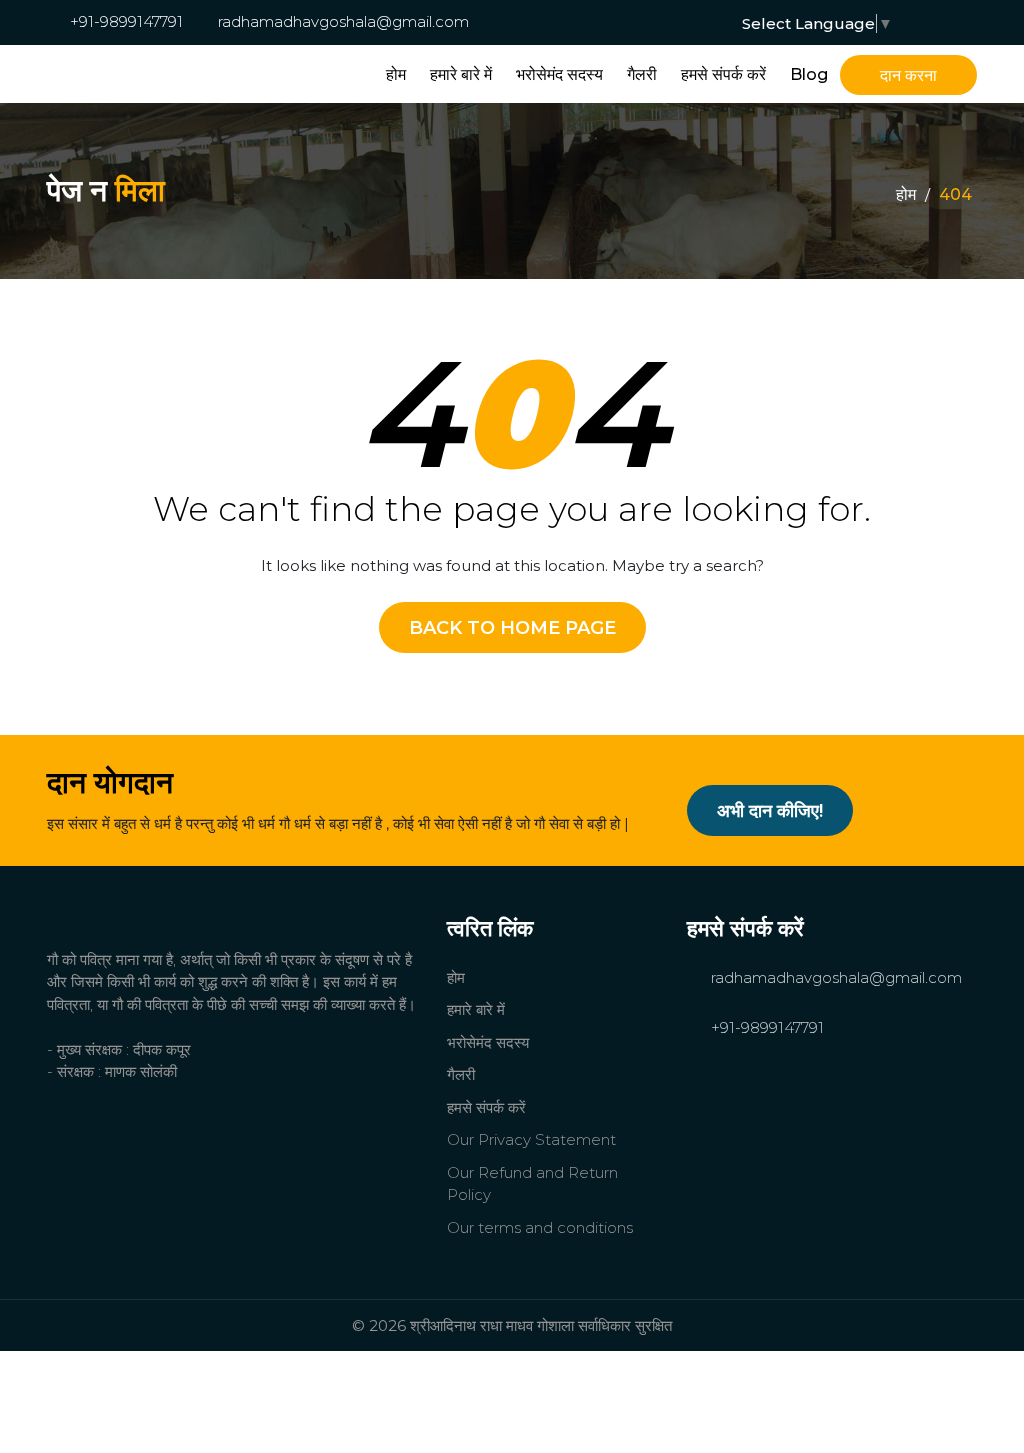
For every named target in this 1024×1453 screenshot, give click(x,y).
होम (396, 74)
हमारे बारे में (461, 74)
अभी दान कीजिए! (770, 811)
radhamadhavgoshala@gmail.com (341, 21)
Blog (809, 74)
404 (955, 194)
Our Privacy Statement (531, 1139)
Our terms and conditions (540, 1227)
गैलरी (642, 74)
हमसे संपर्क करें (723, 74)
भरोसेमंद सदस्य (559, 74)
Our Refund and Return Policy (532, 1184)
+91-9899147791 (124, 21)
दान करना (908, 75)
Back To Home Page (512, 628)
